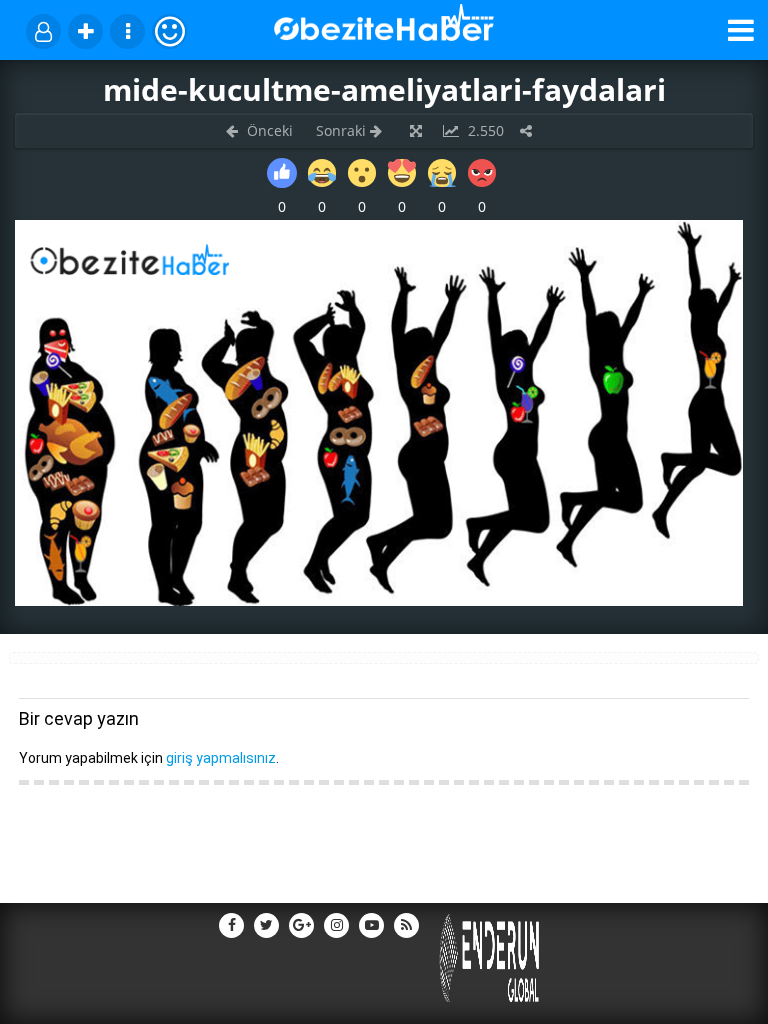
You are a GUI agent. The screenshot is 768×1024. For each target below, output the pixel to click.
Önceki (268, 130)
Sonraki (343, 130)
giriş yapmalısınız (221, 758)
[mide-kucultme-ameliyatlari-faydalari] (379, 600)
